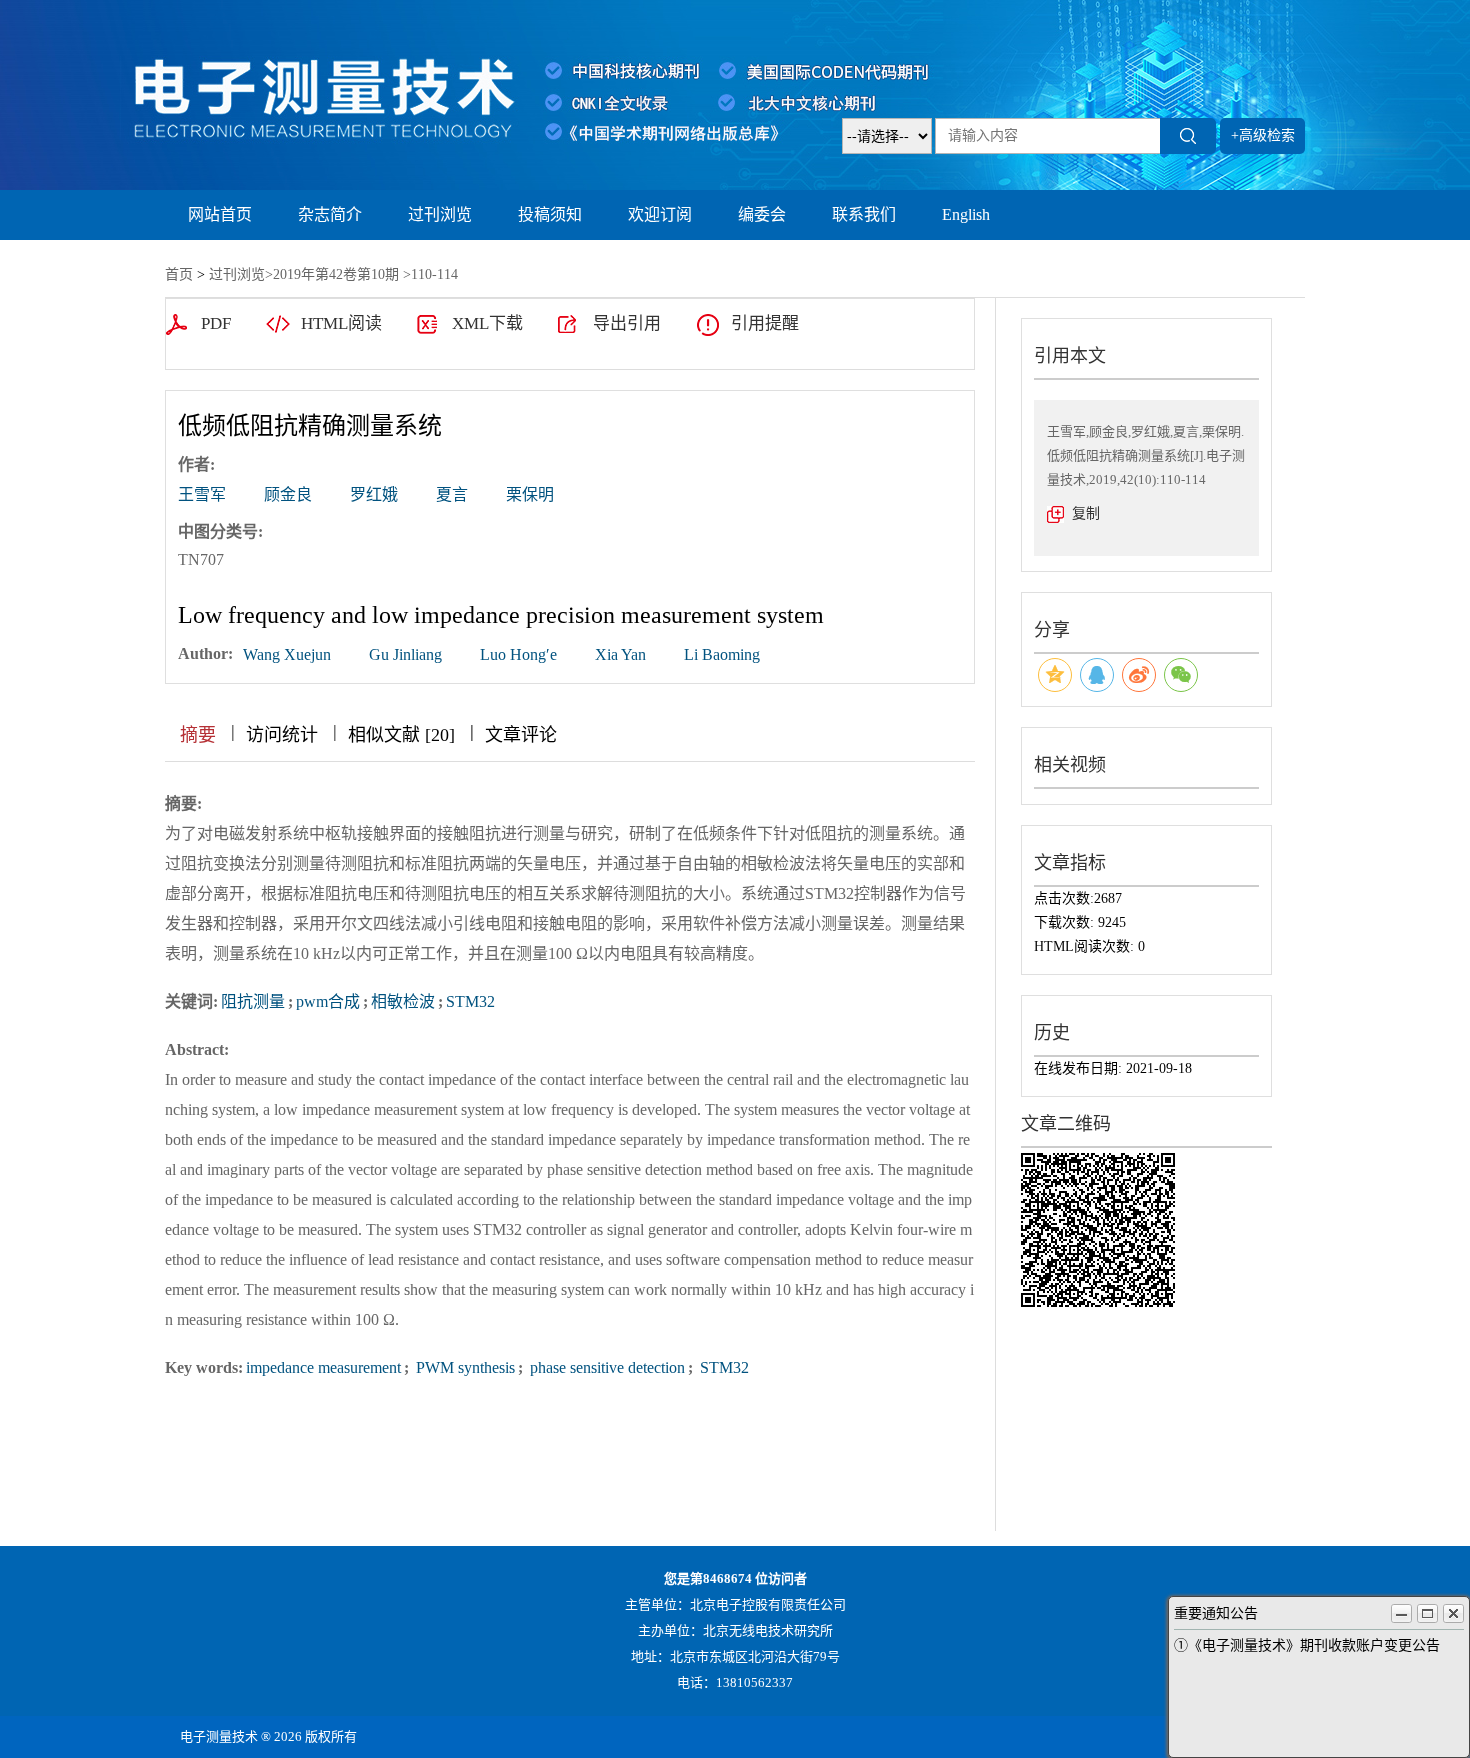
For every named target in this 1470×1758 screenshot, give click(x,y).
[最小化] (1401, 1613)
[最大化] (1427, 1613)
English (966, 214)
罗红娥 (374, 494)
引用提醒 (765, 323)
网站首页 (220, 214)
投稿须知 (550, 214)
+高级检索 (1263, 135)
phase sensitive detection (605, 1367)
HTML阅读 (341, 323)
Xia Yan (620, 654)
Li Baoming (722, 654)
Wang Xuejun (287, 654)
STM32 (470, 1001)
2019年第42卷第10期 (336, 274)
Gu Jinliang (405, 654)
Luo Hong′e (518, 654)
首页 (179, 274)
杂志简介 (330, 214)
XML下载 (487, 323)
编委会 (762, 214)
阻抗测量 (253, 1001)
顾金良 (288, 494)
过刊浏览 (440, 214)
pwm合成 (328, 1001)
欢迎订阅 (660, 214)
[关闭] (1453, 1613)
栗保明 (530, 494)
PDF (216, 323)
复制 (1086, 513)
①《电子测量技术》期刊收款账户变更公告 (1307, 1645)
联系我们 (864, 214)
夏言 (452, 494)
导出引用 (627, 323)
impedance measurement (323, 1367)
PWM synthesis (463, 1367)
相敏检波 (403, 1001)
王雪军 (202, 494)
